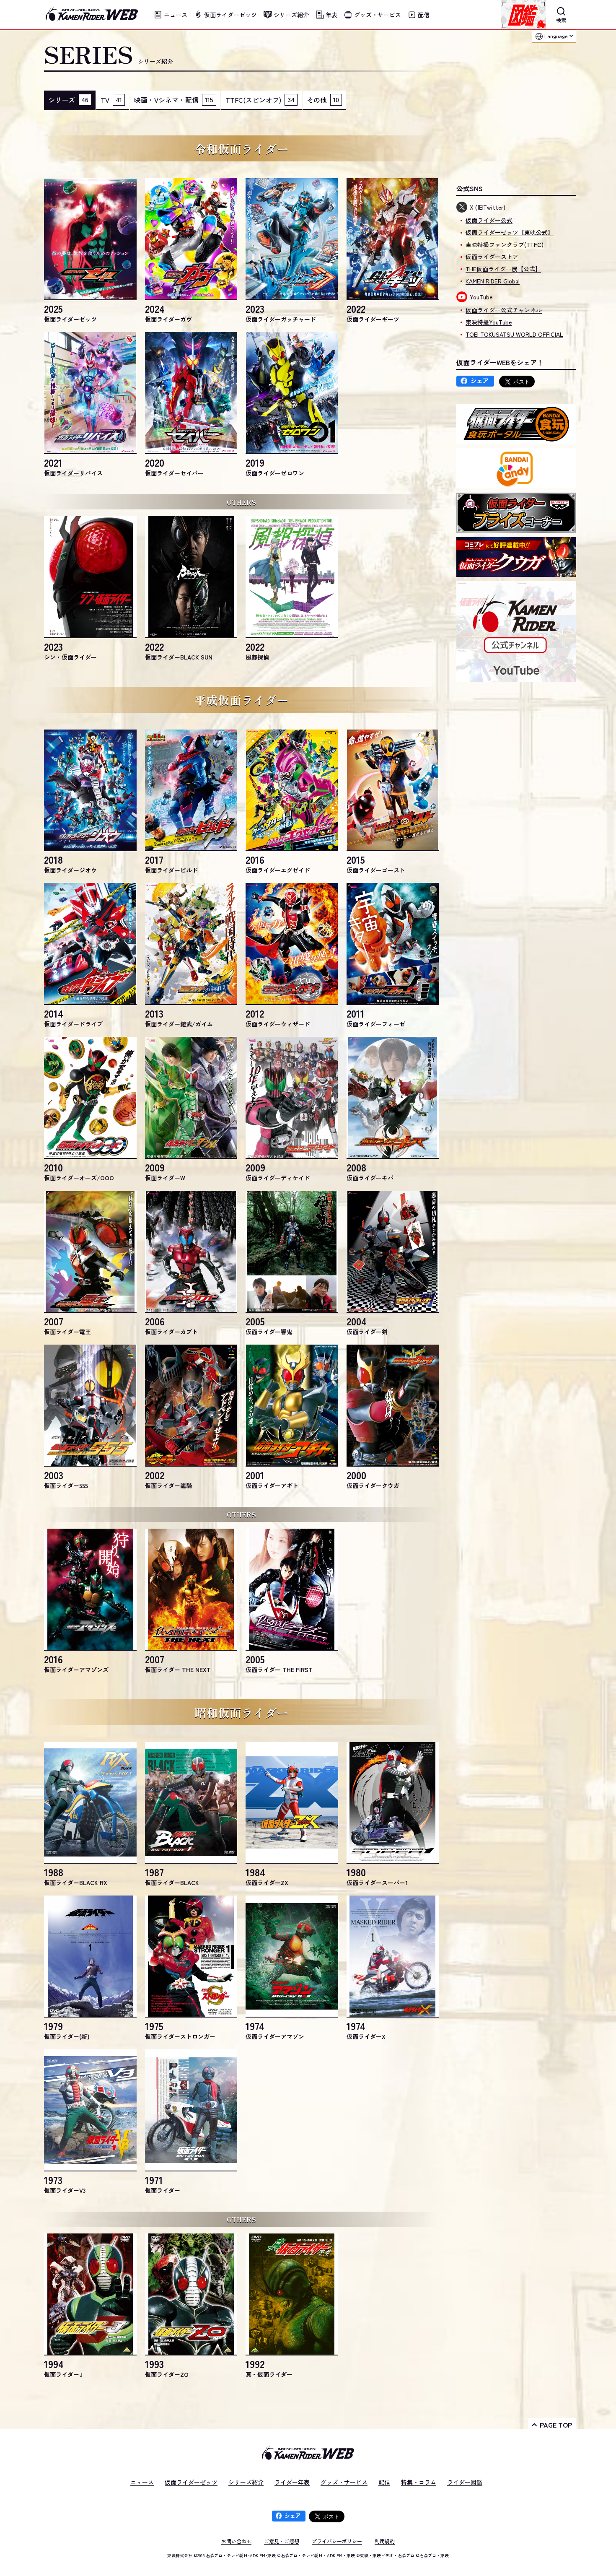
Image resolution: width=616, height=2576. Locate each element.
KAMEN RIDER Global (493, 281)
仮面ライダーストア (492, 257)
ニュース (142, 2482)
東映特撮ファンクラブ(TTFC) (505, 244)
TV (111, 100)
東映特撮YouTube (489, 322)
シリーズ (68, 100)
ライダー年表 (292, 2482)
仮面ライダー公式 (489, 220)
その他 (323, 100)
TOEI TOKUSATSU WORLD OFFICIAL (514, 334)
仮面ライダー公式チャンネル (504, 310)
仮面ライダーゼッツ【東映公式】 (510, 232)
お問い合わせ (236, 2541)
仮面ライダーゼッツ (191, 2482)
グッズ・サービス (344, 2482)
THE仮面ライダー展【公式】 (503, 269)
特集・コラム (419, 2482)
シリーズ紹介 (246, 2482)
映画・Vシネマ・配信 (174, 100)
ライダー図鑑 (465, 2482)
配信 (384, 2482)
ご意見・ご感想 (282, 2541)
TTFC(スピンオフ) (260, 100)
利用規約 (385, 2541)
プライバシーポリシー (337, 2541)
